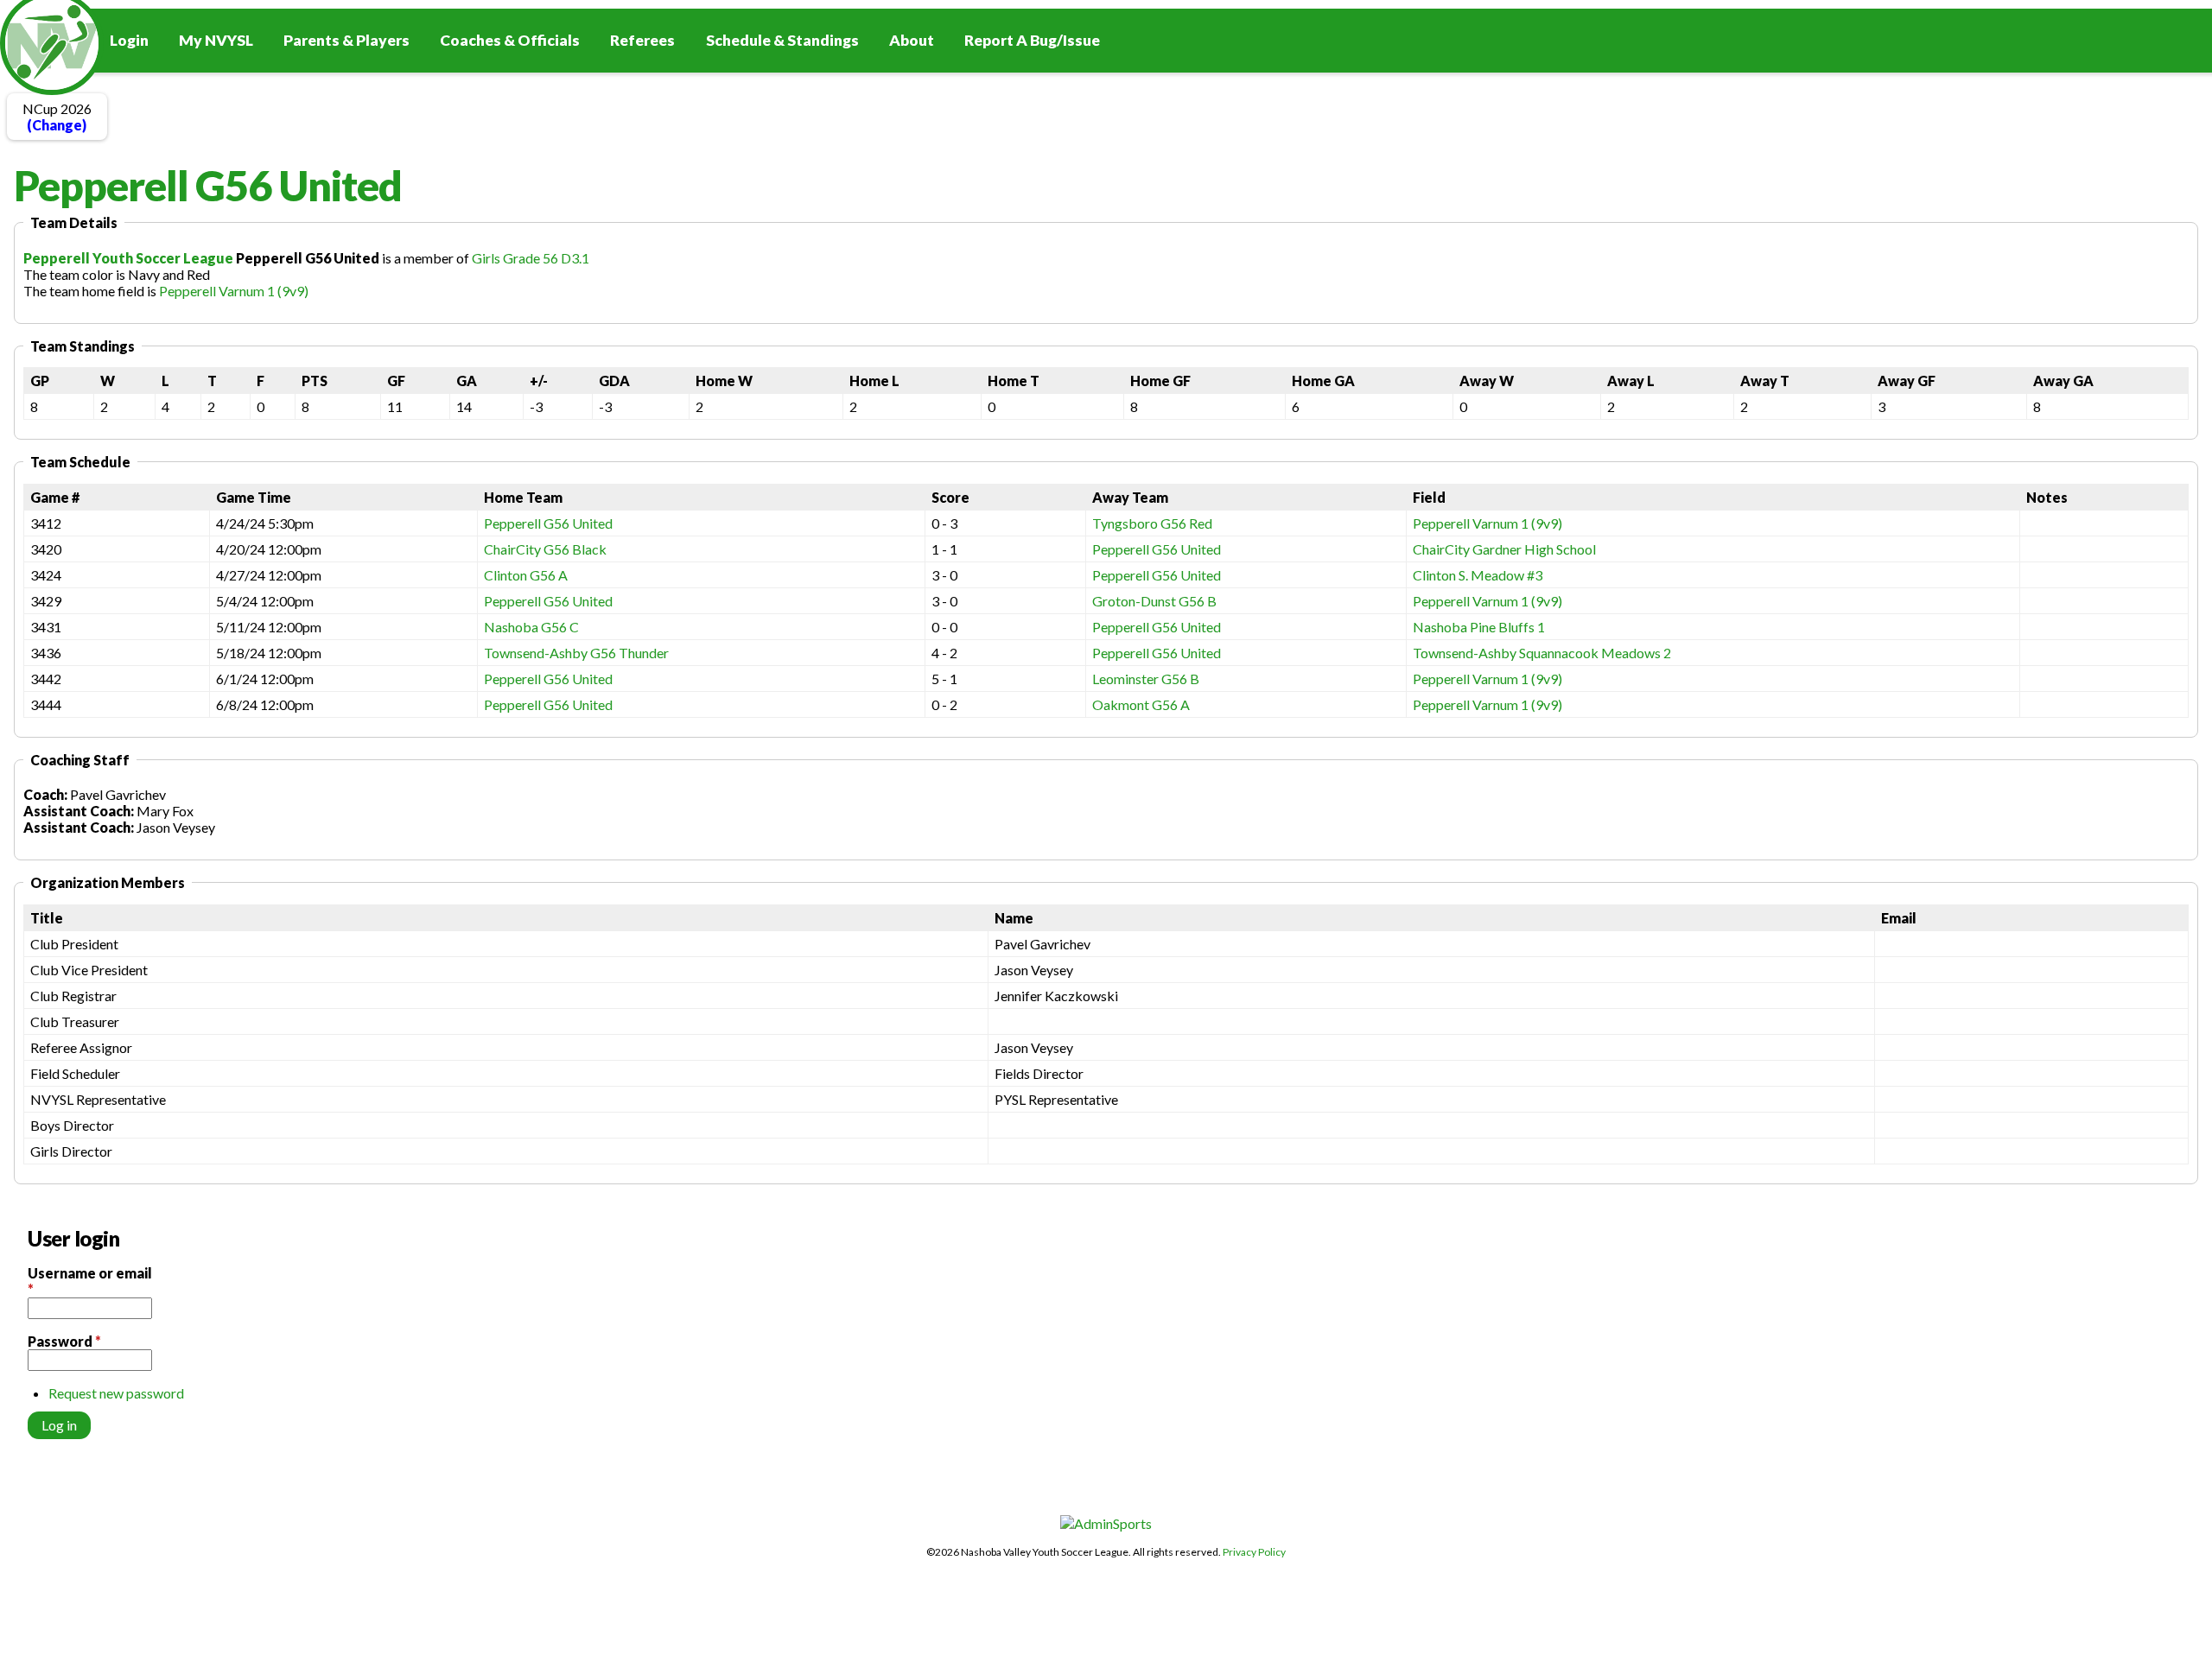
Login (129, 40)
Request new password (116, 1393)
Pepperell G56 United (548, 523)
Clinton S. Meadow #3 (1478, 575)
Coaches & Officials (510, 40)
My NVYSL (216, 40)
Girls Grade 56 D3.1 (531, 258)
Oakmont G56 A (1141, 704)
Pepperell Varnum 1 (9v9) (234, 291)
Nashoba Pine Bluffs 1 (1479, 627)
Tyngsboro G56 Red (1152, 523)
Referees (642, 40)
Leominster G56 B (1146, 679)
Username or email (90, 1281)
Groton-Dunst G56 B (1154, 601)
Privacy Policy (1254, 1552)
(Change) (57, 125)
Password (64, 1341)
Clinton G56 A (526, 575)
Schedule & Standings (782, 40)
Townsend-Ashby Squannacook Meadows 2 (1542, 653)
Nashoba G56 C (531, 627)
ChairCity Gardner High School (1504, 549)
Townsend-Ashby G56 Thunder (576, 653)
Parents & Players (346, 40)
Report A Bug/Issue (1032, 40)
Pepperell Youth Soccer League (128, 258)
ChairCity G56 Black (545, 549)
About (912, 40)
